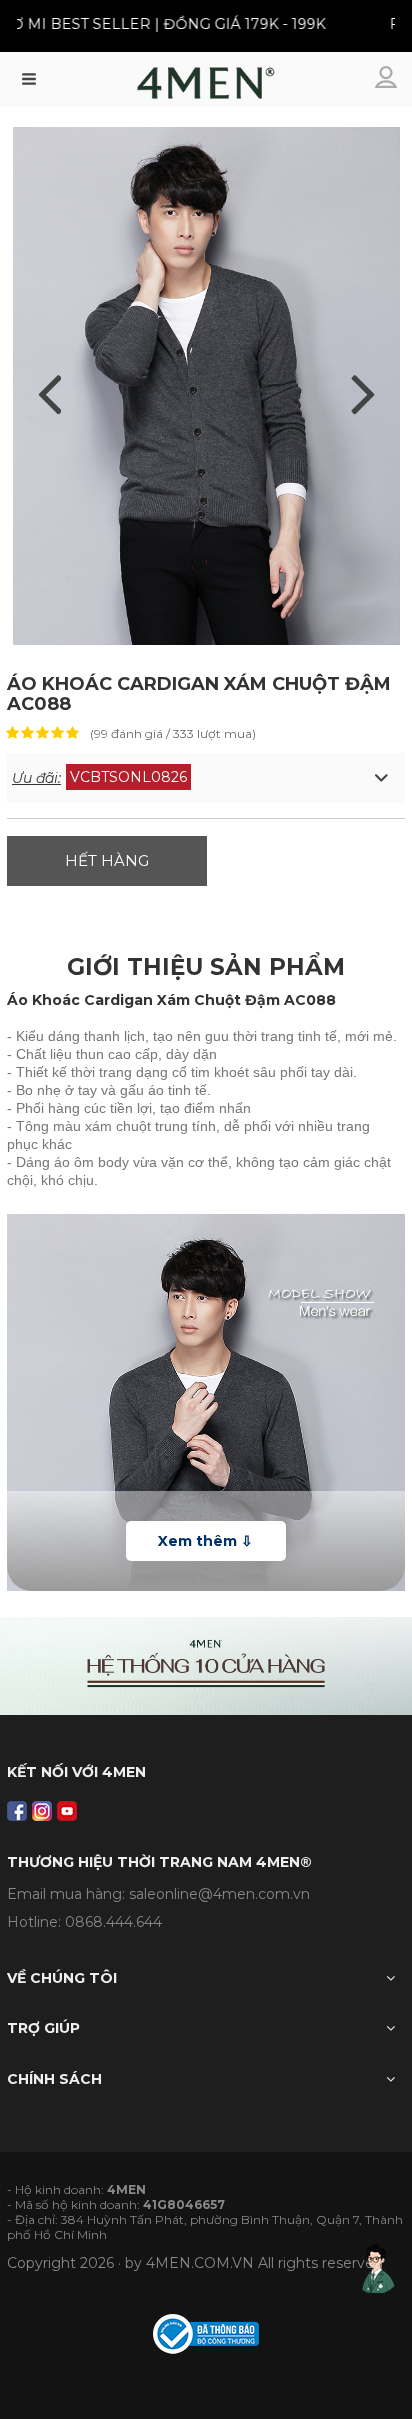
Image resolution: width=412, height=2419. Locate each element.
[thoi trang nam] (205, 88)
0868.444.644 (113, 1922)
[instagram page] (42, 1811)
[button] (206, 778)
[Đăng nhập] (388, 79)
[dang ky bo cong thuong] (206, 2333)
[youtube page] (67, 1811)
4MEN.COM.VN (200, 2263)
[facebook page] (17, 1811)
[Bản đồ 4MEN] (206, 1666)
